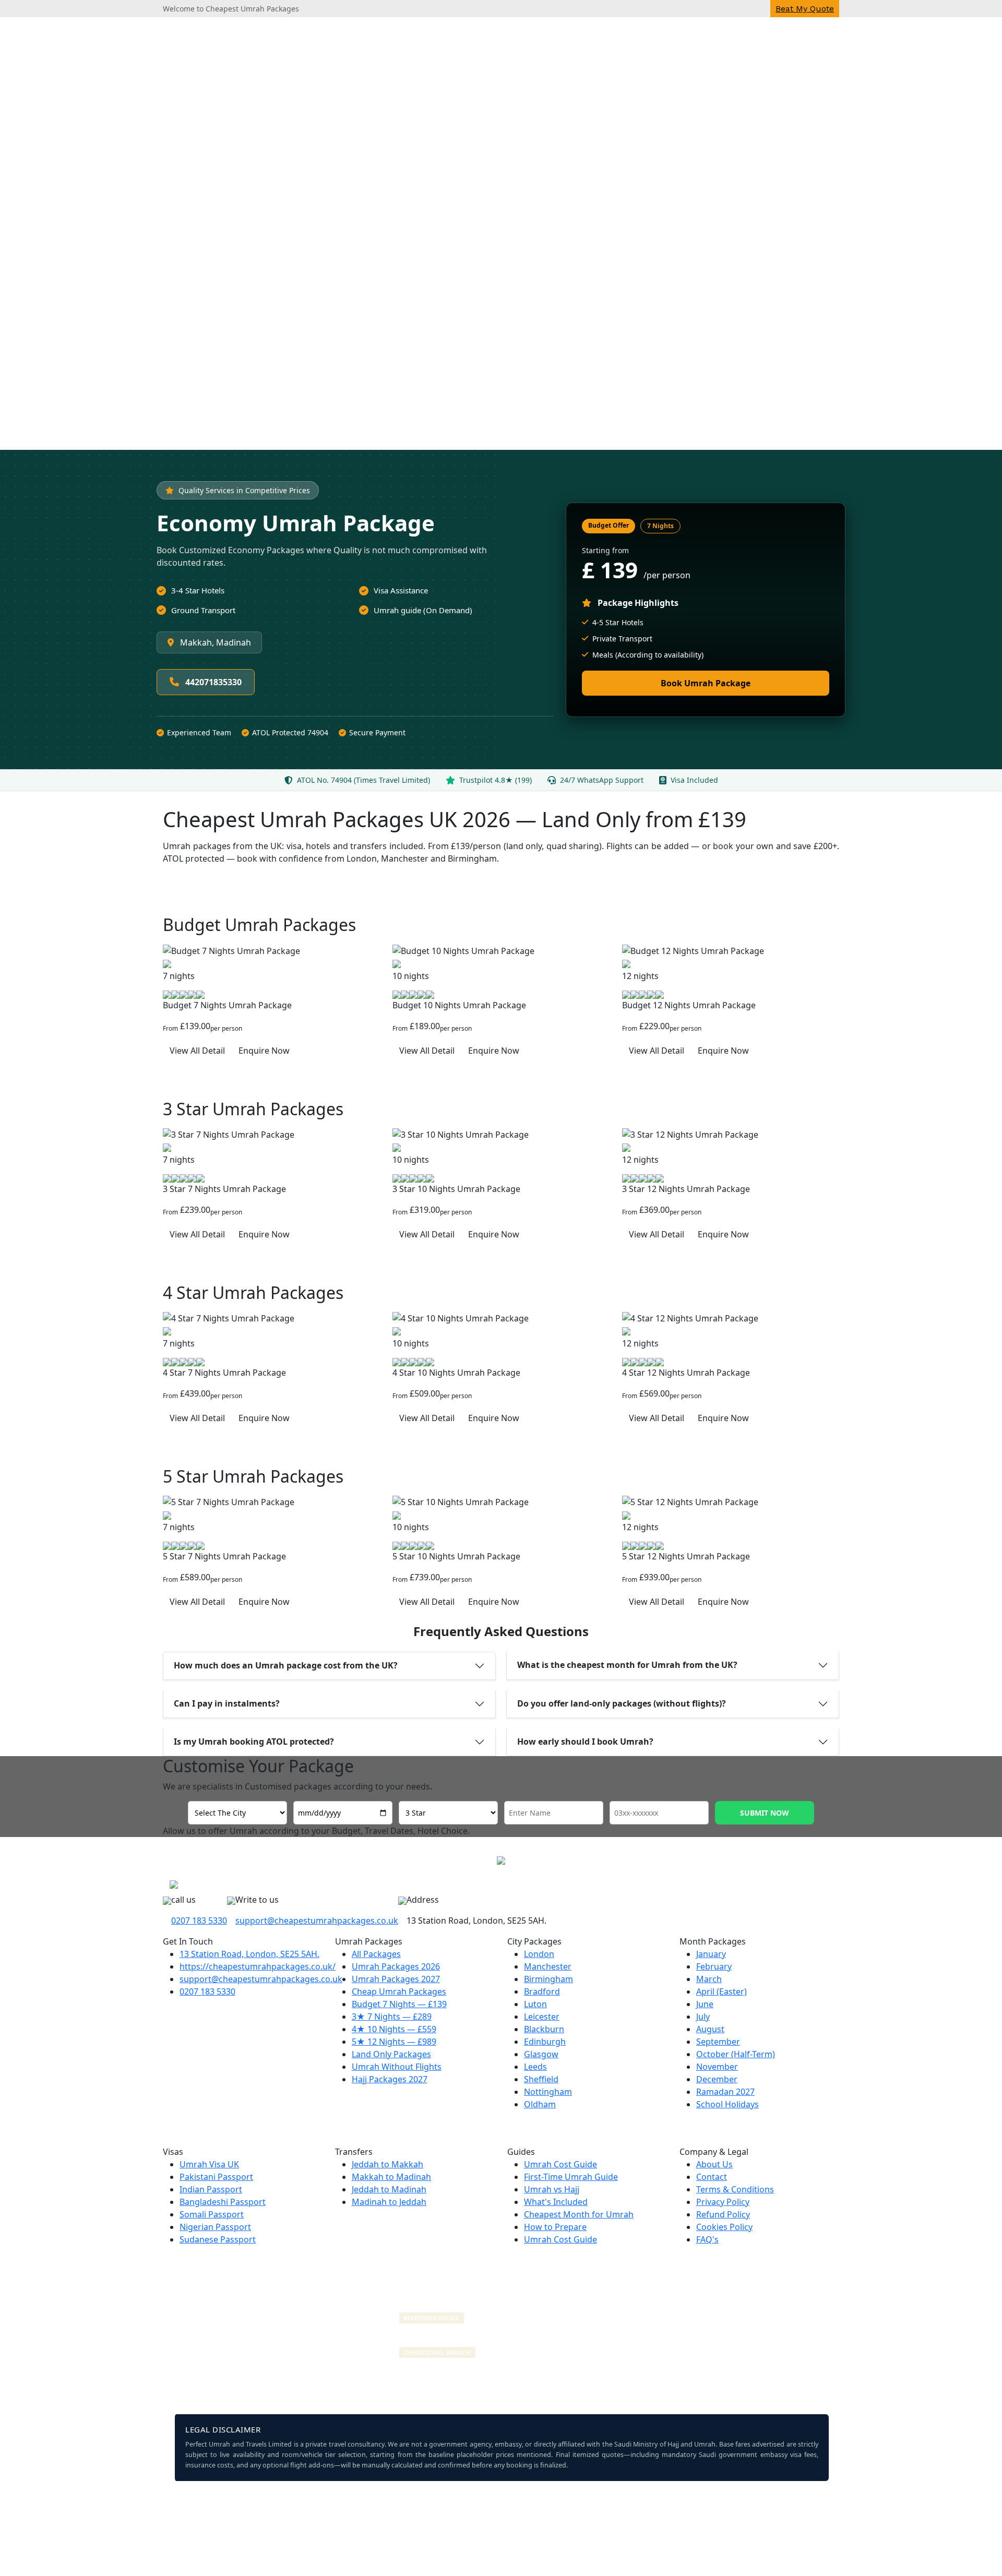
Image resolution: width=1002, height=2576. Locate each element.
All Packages (376, 1954)
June (705, 2004)
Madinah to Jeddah (389, 2202)
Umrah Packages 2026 (396, 1966)
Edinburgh (545, 2042)
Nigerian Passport (215, 2227)
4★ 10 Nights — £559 (394, 2029)
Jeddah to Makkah (387, 2164)
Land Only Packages (391, 2054)
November (717, 2067)
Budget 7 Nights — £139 (399, 2004)
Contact (712, 2177)
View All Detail (197, 1051)
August (710, 2029)
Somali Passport (212, 2214)
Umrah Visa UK (209, 2164)
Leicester (542, 2017)
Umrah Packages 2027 (396, 1979)
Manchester (548, 1966)
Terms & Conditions (735, 2189)
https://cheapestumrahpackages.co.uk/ (258, 1966)
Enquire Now (264, 1051)
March (709, 1979)
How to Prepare (555, 2227)
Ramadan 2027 (725, 2092)
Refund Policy (723, 2214)
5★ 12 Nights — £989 (394, 2042)
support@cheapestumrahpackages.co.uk (317, 1921)
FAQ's (707, 2239)
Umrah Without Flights (397, 2067)
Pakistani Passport (216, 2177)
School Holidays (727, 2104)
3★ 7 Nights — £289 (392, 2017)
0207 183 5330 (199, 1921)
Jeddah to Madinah (389, 2189)
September (718, 2042)
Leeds (535, 2067)
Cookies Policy (724, 2227)
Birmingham (548, 1979)
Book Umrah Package (706, 683)
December (717, 2079)
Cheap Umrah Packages (399, 1991)
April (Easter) (721, 1991)
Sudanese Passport (218, 2239)
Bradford (542, 1991)
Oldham (540, 2104)
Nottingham (548, 2092)
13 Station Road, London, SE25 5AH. (249, 1954)
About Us (714, 2164)
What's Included (556, 2202)
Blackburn (544, 2029)
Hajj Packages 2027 (390, 2079)
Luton (535, 2004)
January (711, 1954)
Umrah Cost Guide (560, 2164)
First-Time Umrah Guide (571, 2177)
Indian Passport (211, 2189)
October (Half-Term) (736, 2054)
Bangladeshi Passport (223, 2202)
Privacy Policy (723, 2202)
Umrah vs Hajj (552, 2189)
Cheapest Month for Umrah (579, 2214)
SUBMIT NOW (765, 1813)
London (539, 1954)
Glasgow (541, 2054)
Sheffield (541, 2079)
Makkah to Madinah (391, 2177)
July (703, 2017)
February (714, 1966)
